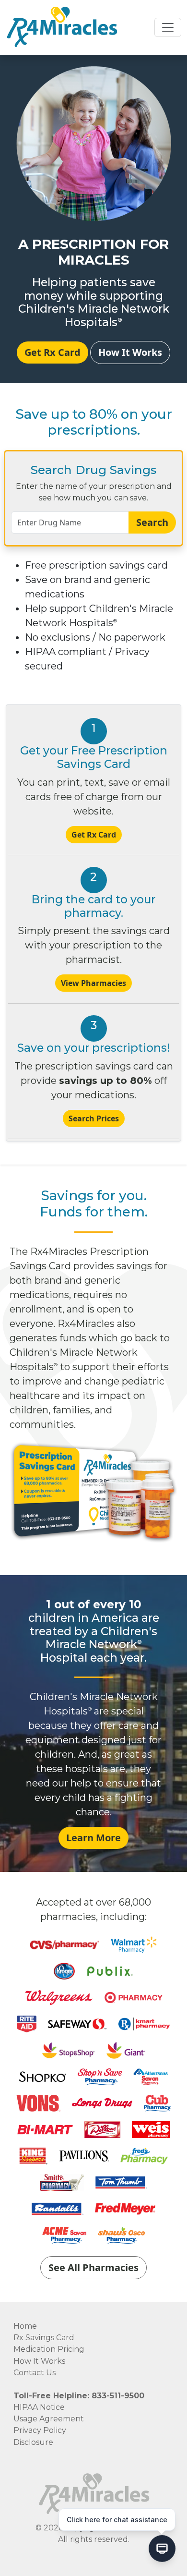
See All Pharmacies (93, 2267)
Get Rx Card (53, 352)
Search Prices (94, 1118)
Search (152, 522)
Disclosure (33, 2442)
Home (25, 2326)
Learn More (93, 1838)
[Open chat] (162, 2551)
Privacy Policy (40, 2430)
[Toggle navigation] (168, 27)
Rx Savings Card (44, 2338)
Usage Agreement (49, 2419)
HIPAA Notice (39, 2407)
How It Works (130, 352)
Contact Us (35, 2373)
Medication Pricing (49, 2349)
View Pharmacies (93, 983)
